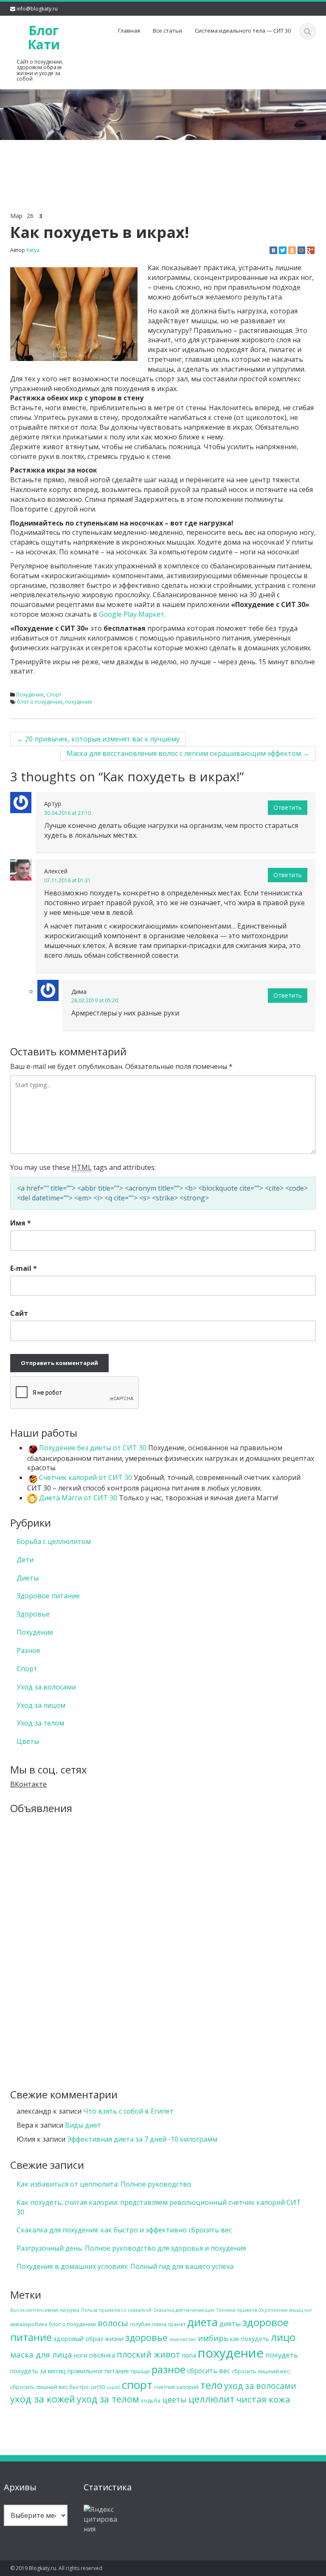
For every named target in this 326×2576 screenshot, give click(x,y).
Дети (25, 1560)
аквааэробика (29, 2324)
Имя (21, 1223)
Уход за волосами (46, 1687)
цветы (174, 2400)
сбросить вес (209, 2371)
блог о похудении (40, 702)
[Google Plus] (311, 250)
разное (169, 2369)
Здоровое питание (48, 1596)
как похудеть (250, 2339)
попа (189, 2355)
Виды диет (83, 2125)
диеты (230, 2324)
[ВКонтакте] (273, 250)
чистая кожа (263, 2399)
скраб (113, 2387)
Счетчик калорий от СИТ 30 (85, 1477)
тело (211, 2385)
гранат (177, 2324)
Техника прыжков (237, 2310)
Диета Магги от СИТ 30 (77, 1498)
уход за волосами (260, 2386)
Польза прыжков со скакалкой (116, 2310)
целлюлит (211, 2399)
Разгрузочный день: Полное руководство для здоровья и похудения (131, 2248)
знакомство (183, 2339)
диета (202, 2322)
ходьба (151, 2400)
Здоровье (33, 1614)
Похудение (30, 695)
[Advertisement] (163, 160)
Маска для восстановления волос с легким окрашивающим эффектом (188, 753)
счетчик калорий (176, 2387)
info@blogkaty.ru (37, 9)
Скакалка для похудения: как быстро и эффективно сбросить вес (124, 2230)
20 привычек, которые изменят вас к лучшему (98, 739)
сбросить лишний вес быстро (49, 2387)
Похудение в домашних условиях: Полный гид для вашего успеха (125, 2266)
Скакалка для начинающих (184, 2310)
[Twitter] (283, 250)
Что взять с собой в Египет (128, 2111)
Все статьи (167, 31)
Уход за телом (40, 1723)
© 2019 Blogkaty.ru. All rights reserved (56, 2568)
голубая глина (148, 2324)
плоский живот (149, 2354)
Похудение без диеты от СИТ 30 (92, 1448)
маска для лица (41, 2354)
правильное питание (98, 2371)
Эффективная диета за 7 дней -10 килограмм (142, 2139)
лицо (283, 2337)
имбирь (213, 2338)
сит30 (98, 2387)
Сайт (19, 1313)
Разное (28, 1650)
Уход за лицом (41, 1705)
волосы (113, 2323)
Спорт (54, 695)
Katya (33, 250)
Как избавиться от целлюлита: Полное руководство (104, 2184)
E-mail (24, 1268)
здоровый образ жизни (89, 2339)
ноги (81, 2355)
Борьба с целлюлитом (54, 1541)
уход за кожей (43, 2399)
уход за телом (108, 2399)
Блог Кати (44, 37)
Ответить (288, 807)
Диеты (28, 1578)
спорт (137, 2385)
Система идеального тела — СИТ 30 (243, 31)
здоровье (146, 2337)
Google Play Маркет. (132, 614)
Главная (129, 31)
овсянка (102, 2355)
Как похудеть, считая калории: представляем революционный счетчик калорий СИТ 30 (159, 2207)
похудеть (282, 2355)
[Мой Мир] (301, 250)
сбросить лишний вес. (261, 2371)
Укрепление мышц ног (286, 2310)
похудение (79, 702)
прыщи (140, 2371)
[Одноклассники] (292, 250)
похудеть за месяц (38, 2371)
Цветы (28, 1741)
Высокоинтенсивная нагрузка (45, 2310)
